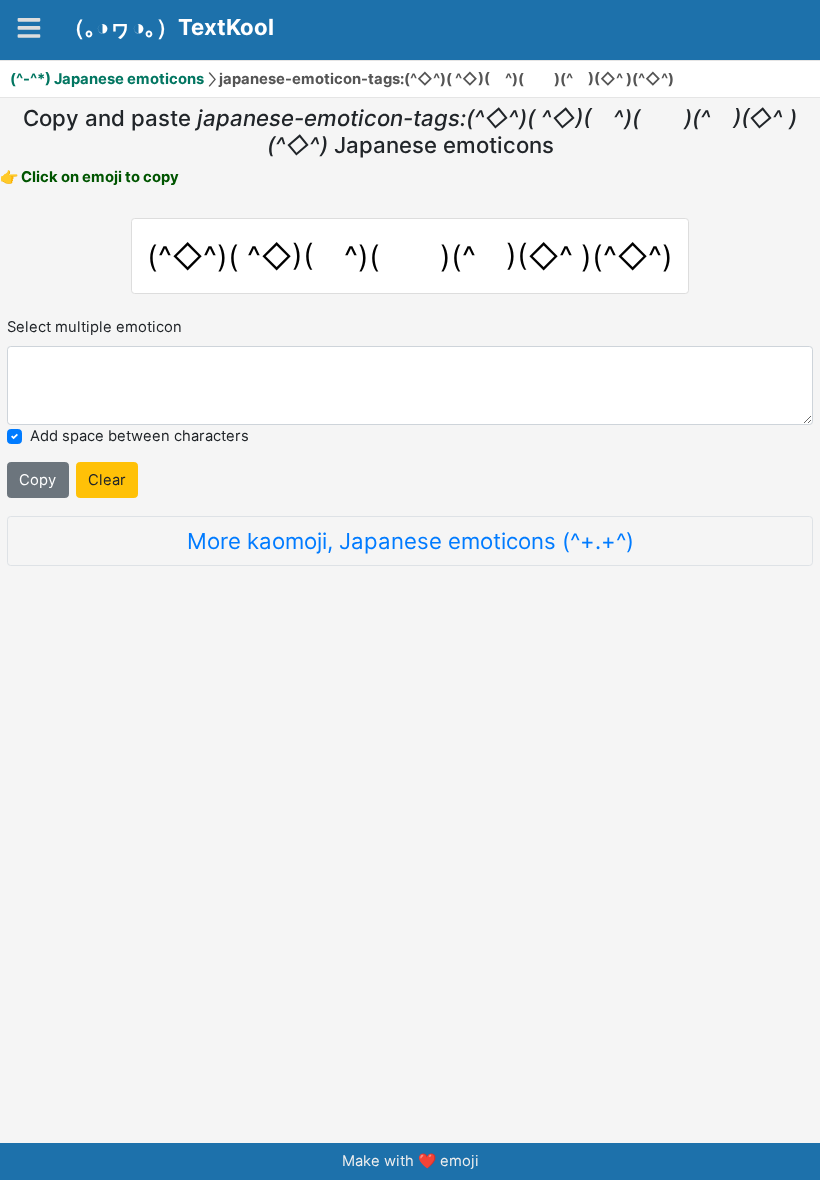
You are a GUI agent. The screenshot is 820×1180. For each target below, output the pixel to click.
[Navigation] (29, 28)
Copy (37, 480)
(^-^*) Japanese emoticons (107, 79)
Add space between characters (139, 436)
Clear (107, 480)
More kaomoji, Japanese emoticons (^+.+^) (410, 540)
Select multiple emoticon (94, 327)
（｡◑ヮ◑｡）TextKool (168, 27)
